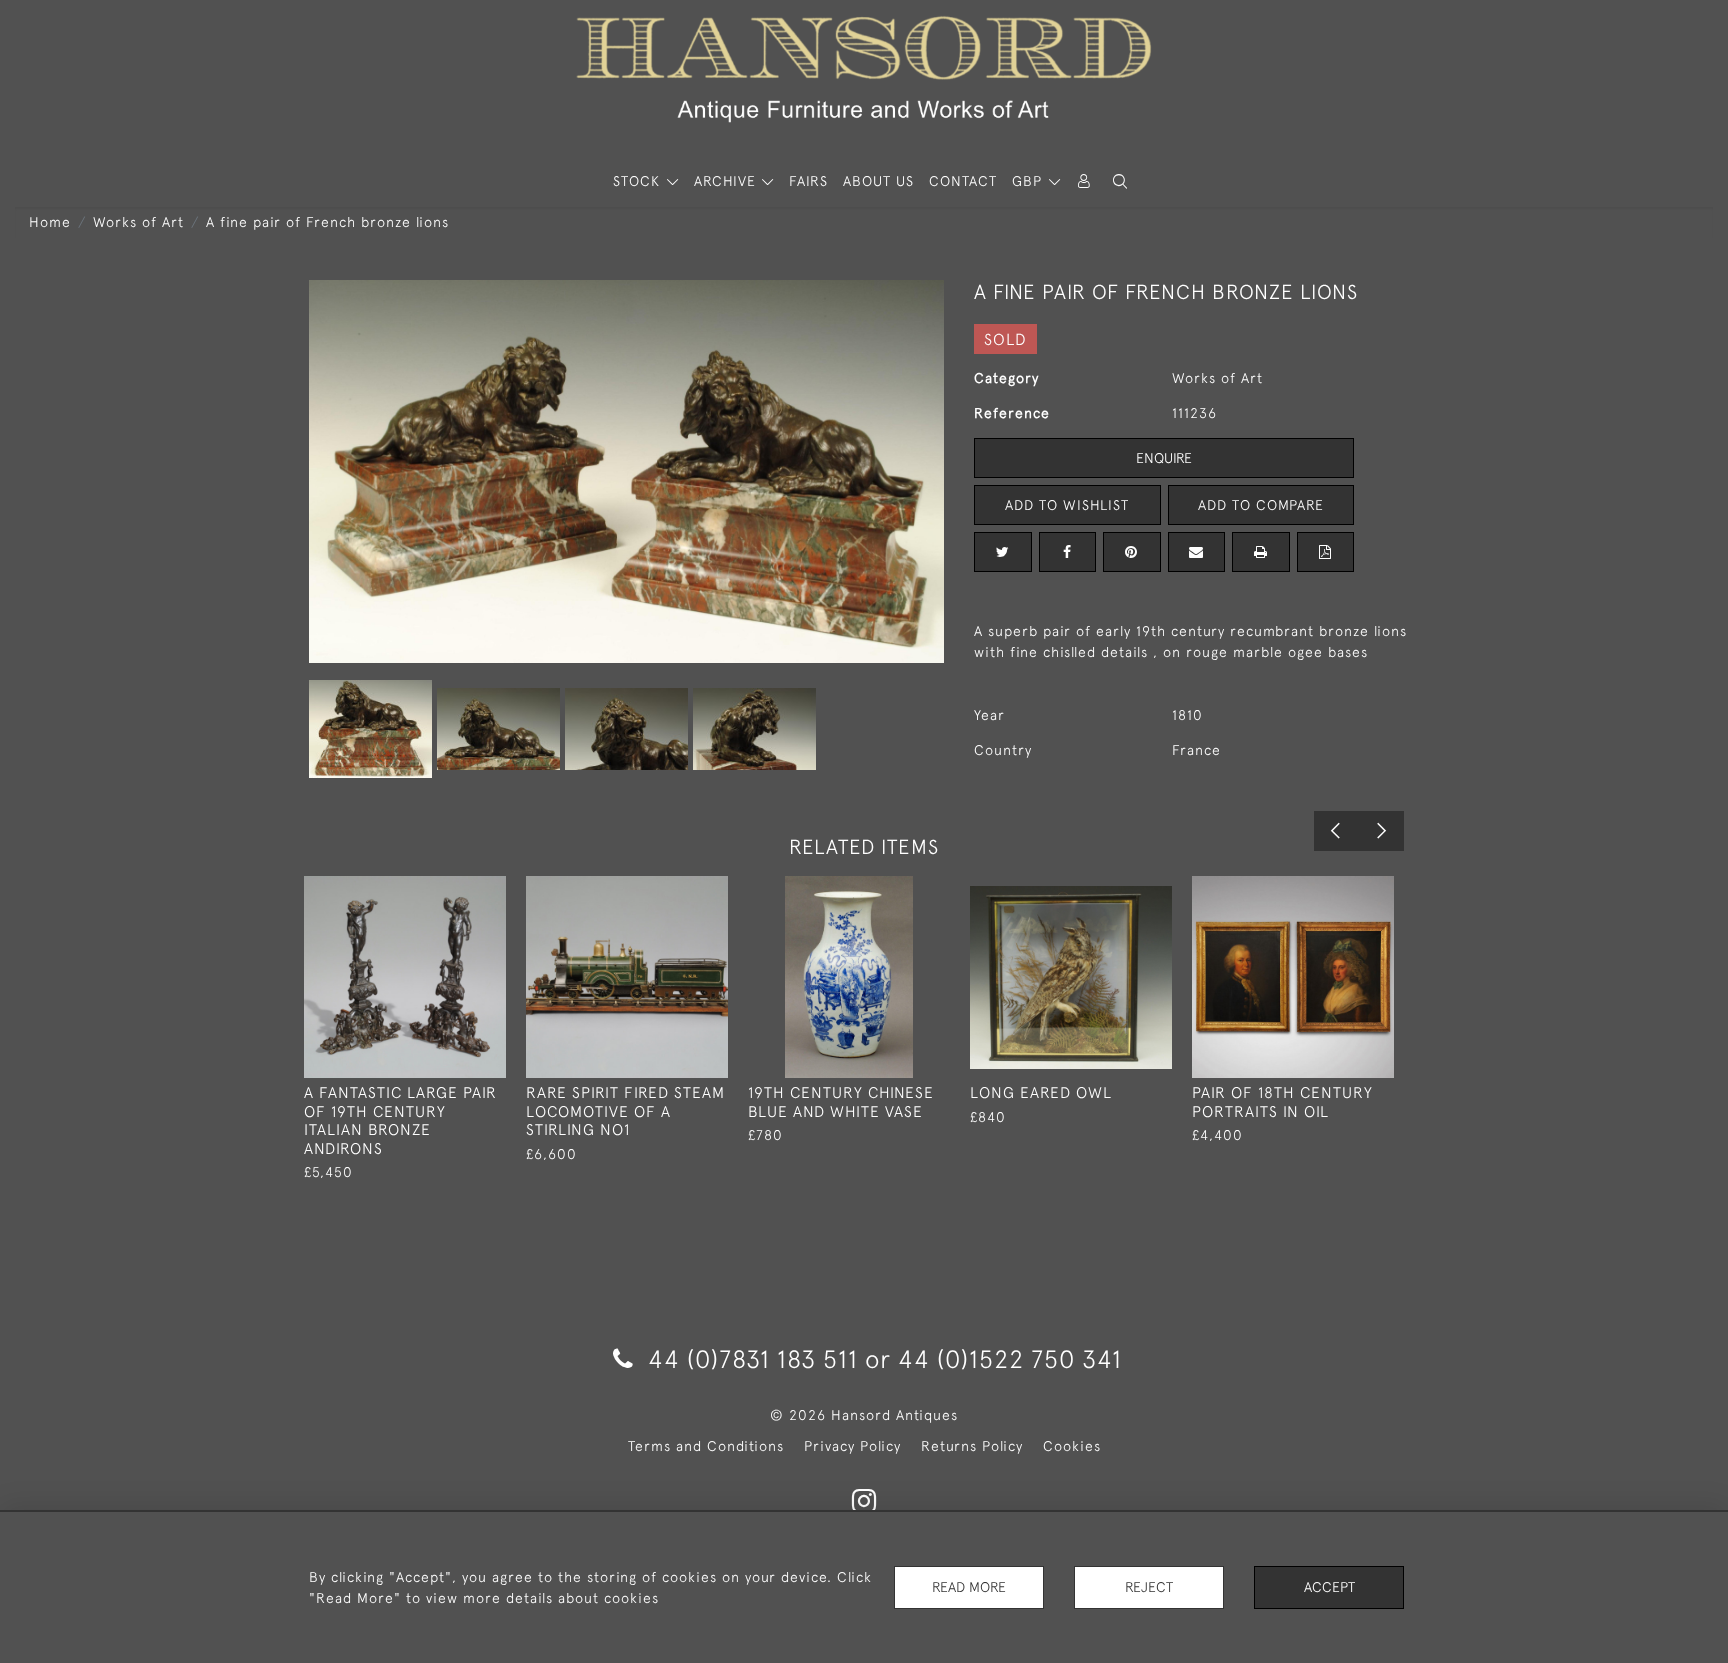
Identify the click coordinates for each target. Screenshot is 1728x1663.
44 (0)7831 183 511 (753, 1358)
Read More (969, 1587)
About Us (878, 181)
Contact (963, 181)
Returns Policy (972, 1446)
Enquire (1164, 458)
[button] (1120, 181)
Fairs (808, 181)
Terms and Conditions (706, 1446)
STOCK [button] (639, 181)
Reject (1149, 1587)
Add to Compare (1261, 505)
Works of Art (138, 222)
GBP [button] (1029, 181)
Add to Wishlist (1067, 505)
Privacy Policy (852, 1446)
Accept (1329, 1587)
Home (50, 222)
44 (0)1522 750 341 (1010, 1358)
